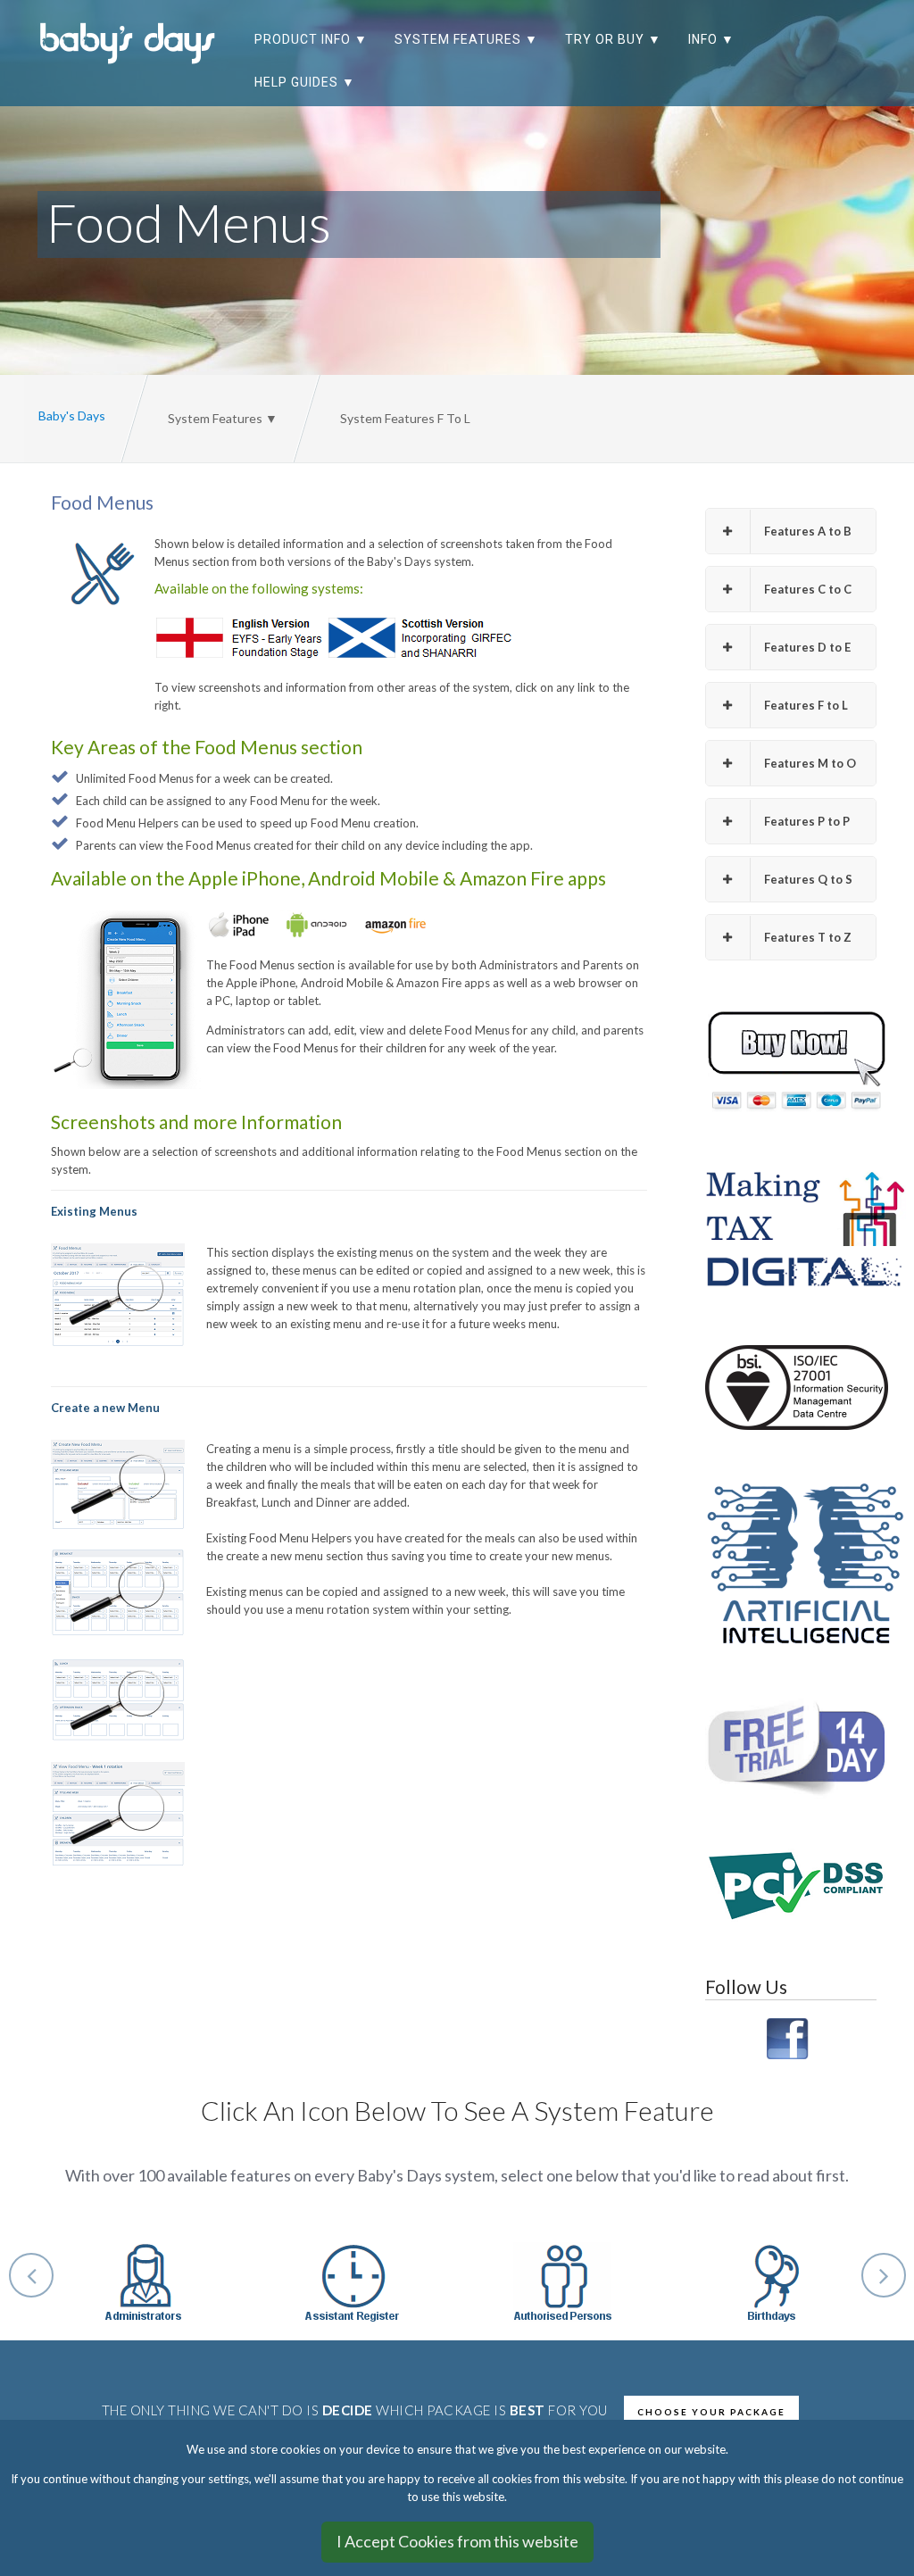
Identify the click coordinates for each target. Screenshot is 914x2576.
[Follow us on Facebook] (791, 2037)
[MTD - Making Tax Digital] (791, 1230)
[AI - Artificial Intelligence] (791, 1563)
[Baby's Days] (133, 42)
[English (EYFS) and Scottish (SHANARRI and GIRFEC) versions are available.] (854, 48)
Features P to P (807, 821)
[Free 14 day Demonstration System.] (791, 1748)
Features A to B (808, 531)
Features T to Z (808, 937)
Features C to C (808, 589)
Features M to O (810, 763)
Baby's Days (72, 415)
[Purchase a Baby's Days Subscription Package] (791, 1062)
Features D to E (807, 647)
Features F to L (806, 705)
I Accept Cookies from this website (457, 2541)
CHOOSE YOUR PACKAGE (711, 2412)
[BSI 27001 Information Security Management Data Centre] (791, 1388)
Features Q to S (808, 879)
